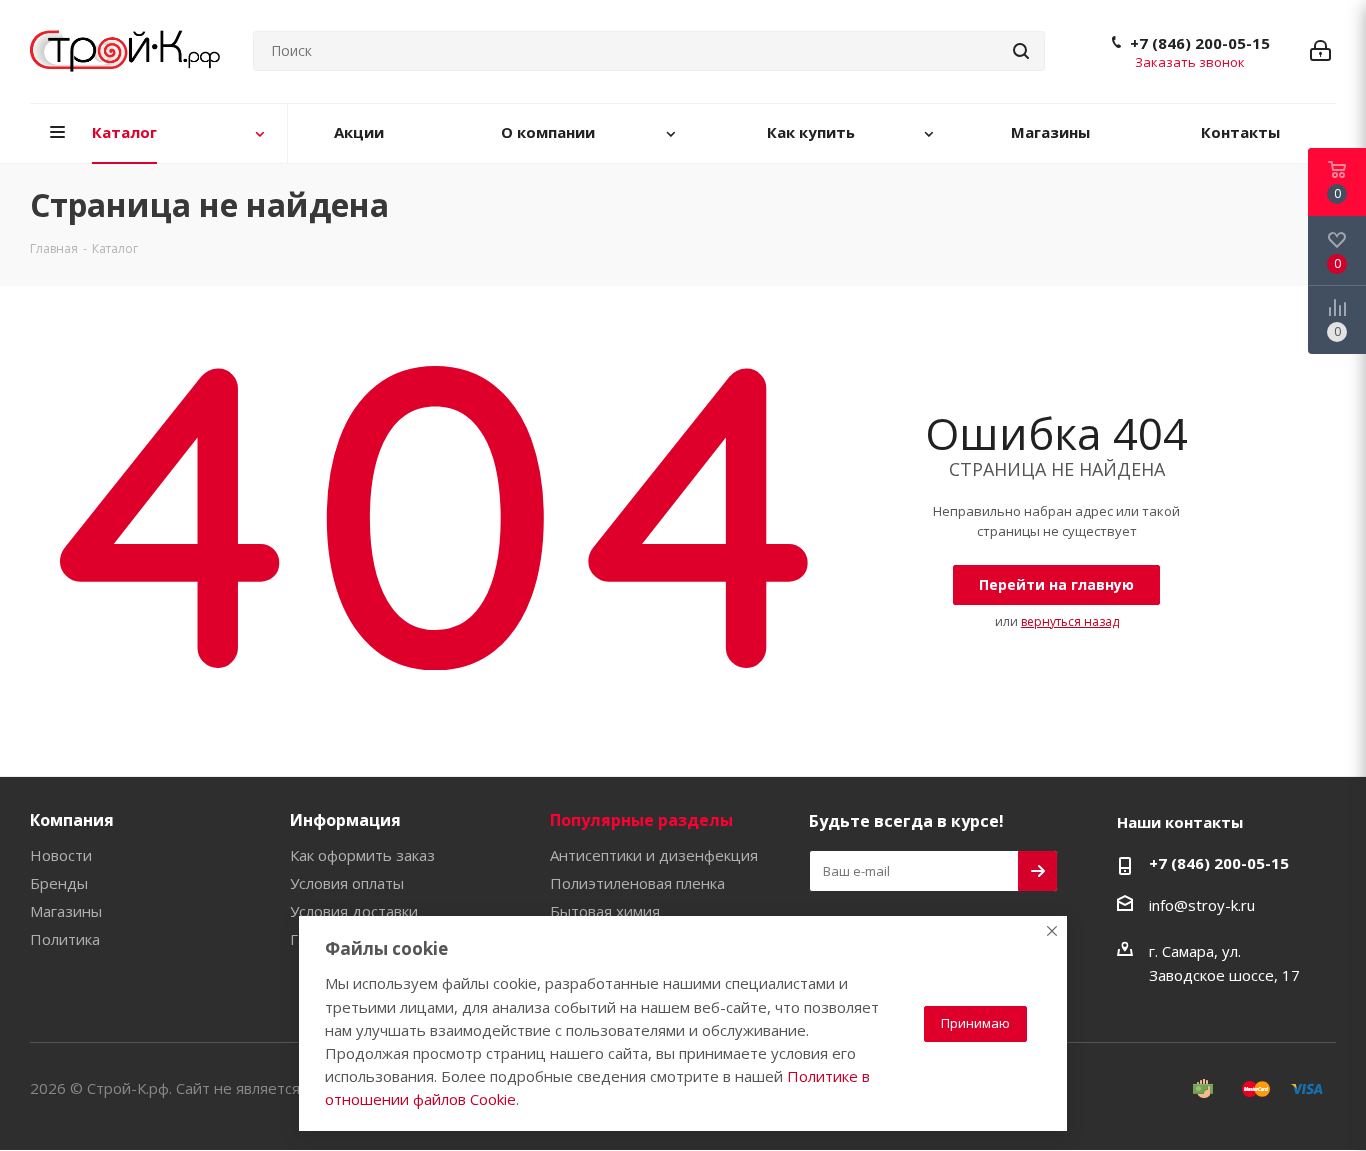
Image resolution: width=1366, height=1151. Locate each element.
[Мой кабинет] (1320, 51)
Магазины (66, 911)
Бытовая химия (605, 911)
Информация (345, 820)
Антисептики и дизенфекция (654, 855)
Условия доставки (354, 911)
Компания (72, 820)
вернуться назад (1070, 621)
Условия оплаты (347, 883)
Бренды (59, 883)
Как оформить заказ (362, 855)
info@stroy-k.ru (1202, 905)
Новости (61, 855)
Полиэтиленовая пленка (637, 883)
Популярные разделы (641, 820)
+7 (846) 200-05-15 (1200, 43)
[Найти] (1021, 51)
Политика (65, 939)
